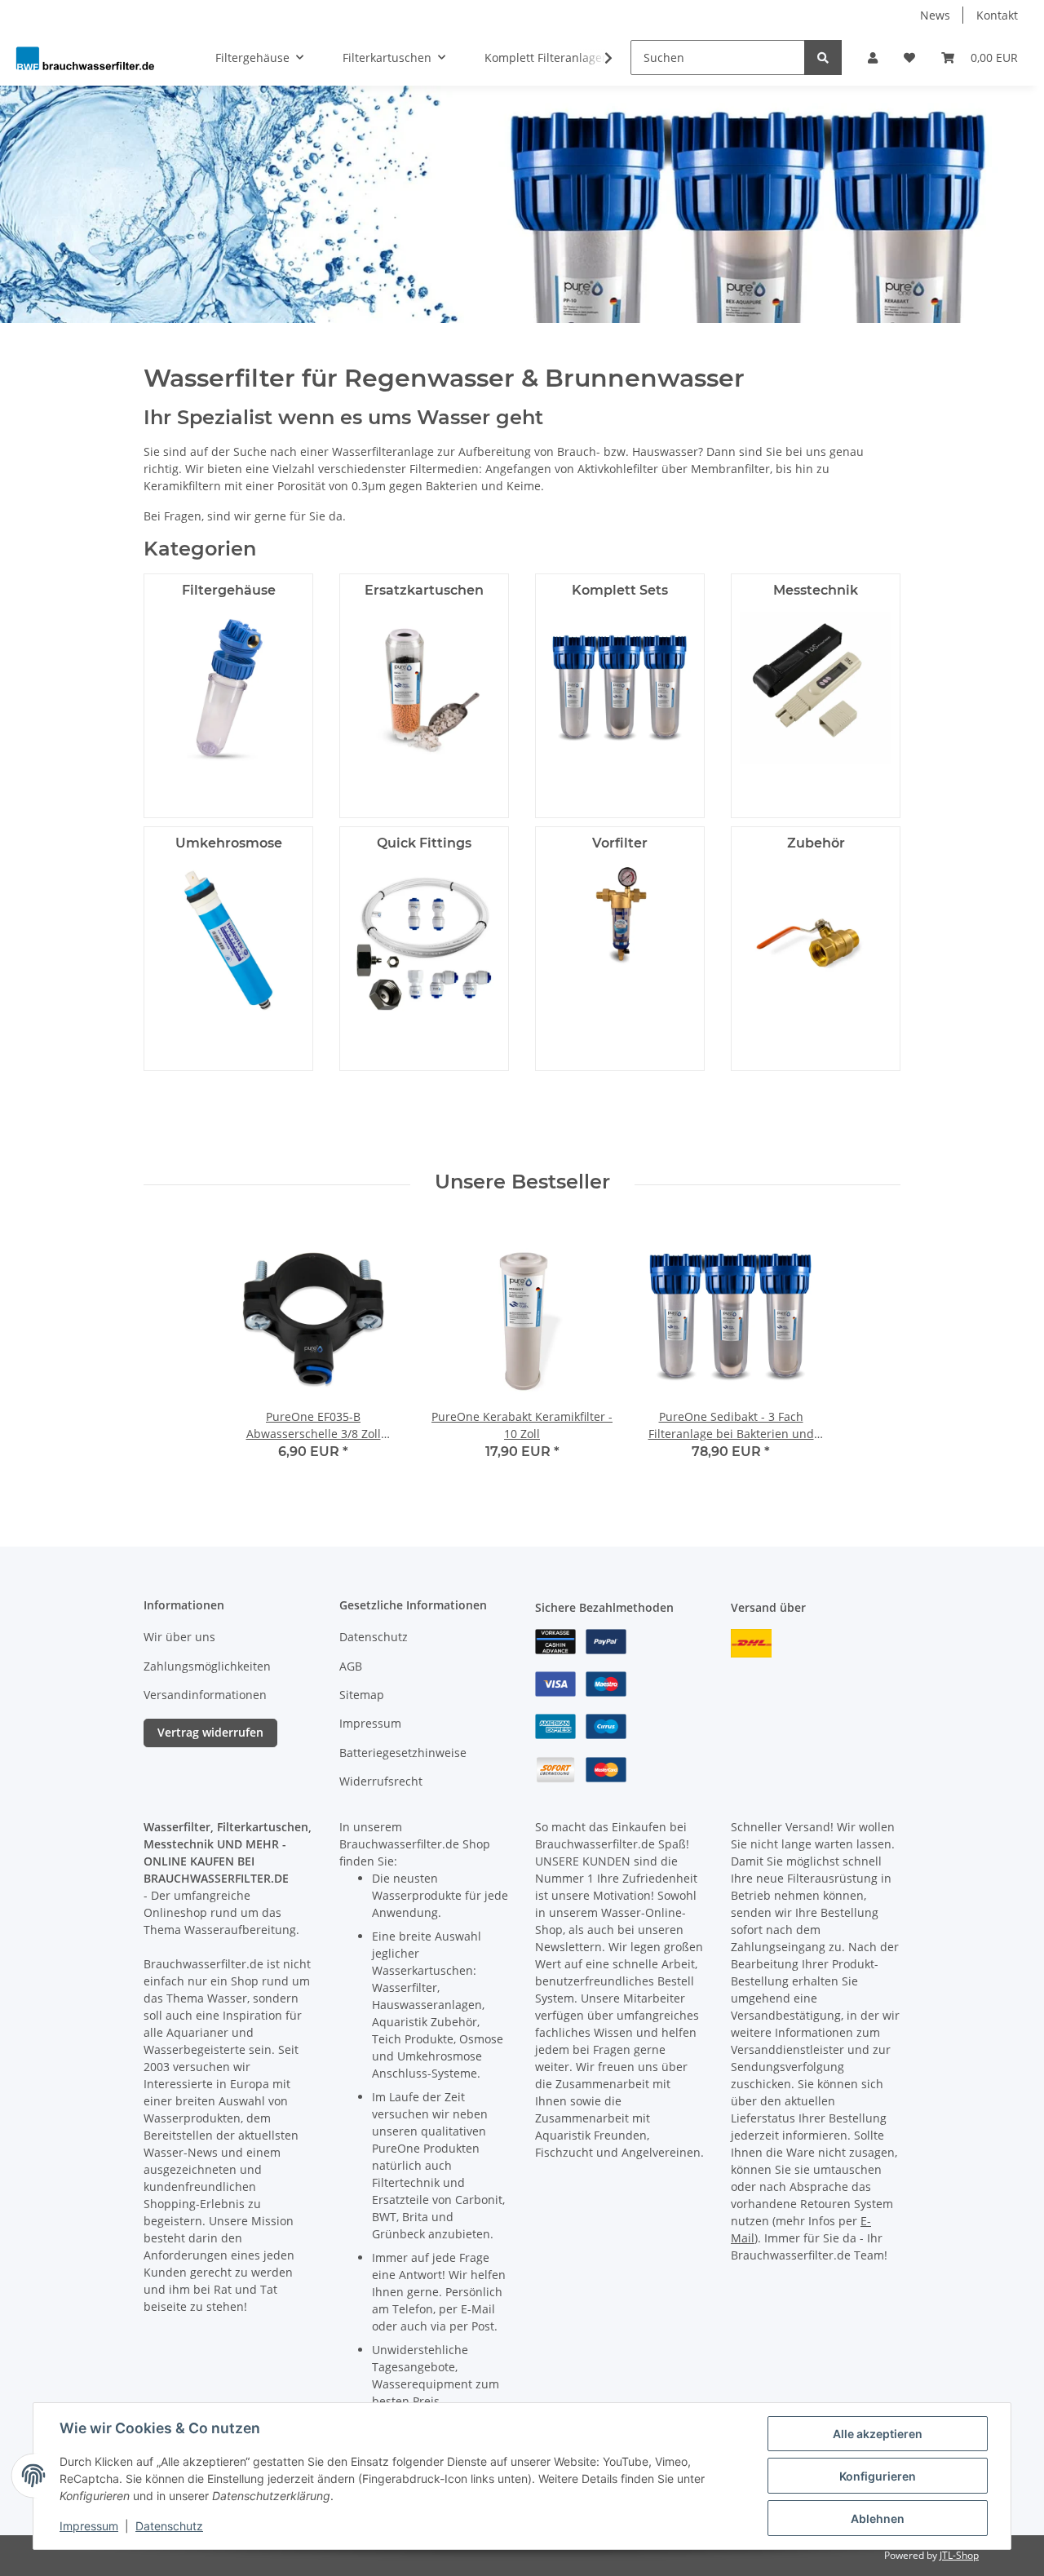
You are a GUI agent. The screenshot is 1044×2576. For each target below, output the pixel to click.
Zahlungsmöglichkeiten (207, 1666)
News (935, 15)
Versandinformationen (205, 1695)
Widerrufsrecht (381, 1781)
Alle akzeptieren (878, 2434)
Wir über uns (179, 1637)
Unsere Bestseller (522, 1182)
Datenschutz (374, 1637)
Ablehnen (878, 2518)
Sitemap (362, 1695)
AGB (351, 1666)
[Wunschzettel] (909, 58)
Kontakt (997, 15)
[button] (873, 58)
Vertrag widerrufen (210, 1732)
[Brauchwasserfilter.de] (85, 58)
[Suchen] (823, 58)
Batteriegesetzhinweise (403, 1753)
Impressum (370, 1723)
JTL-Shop (959, 2555)
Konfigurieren (878, 2476)
